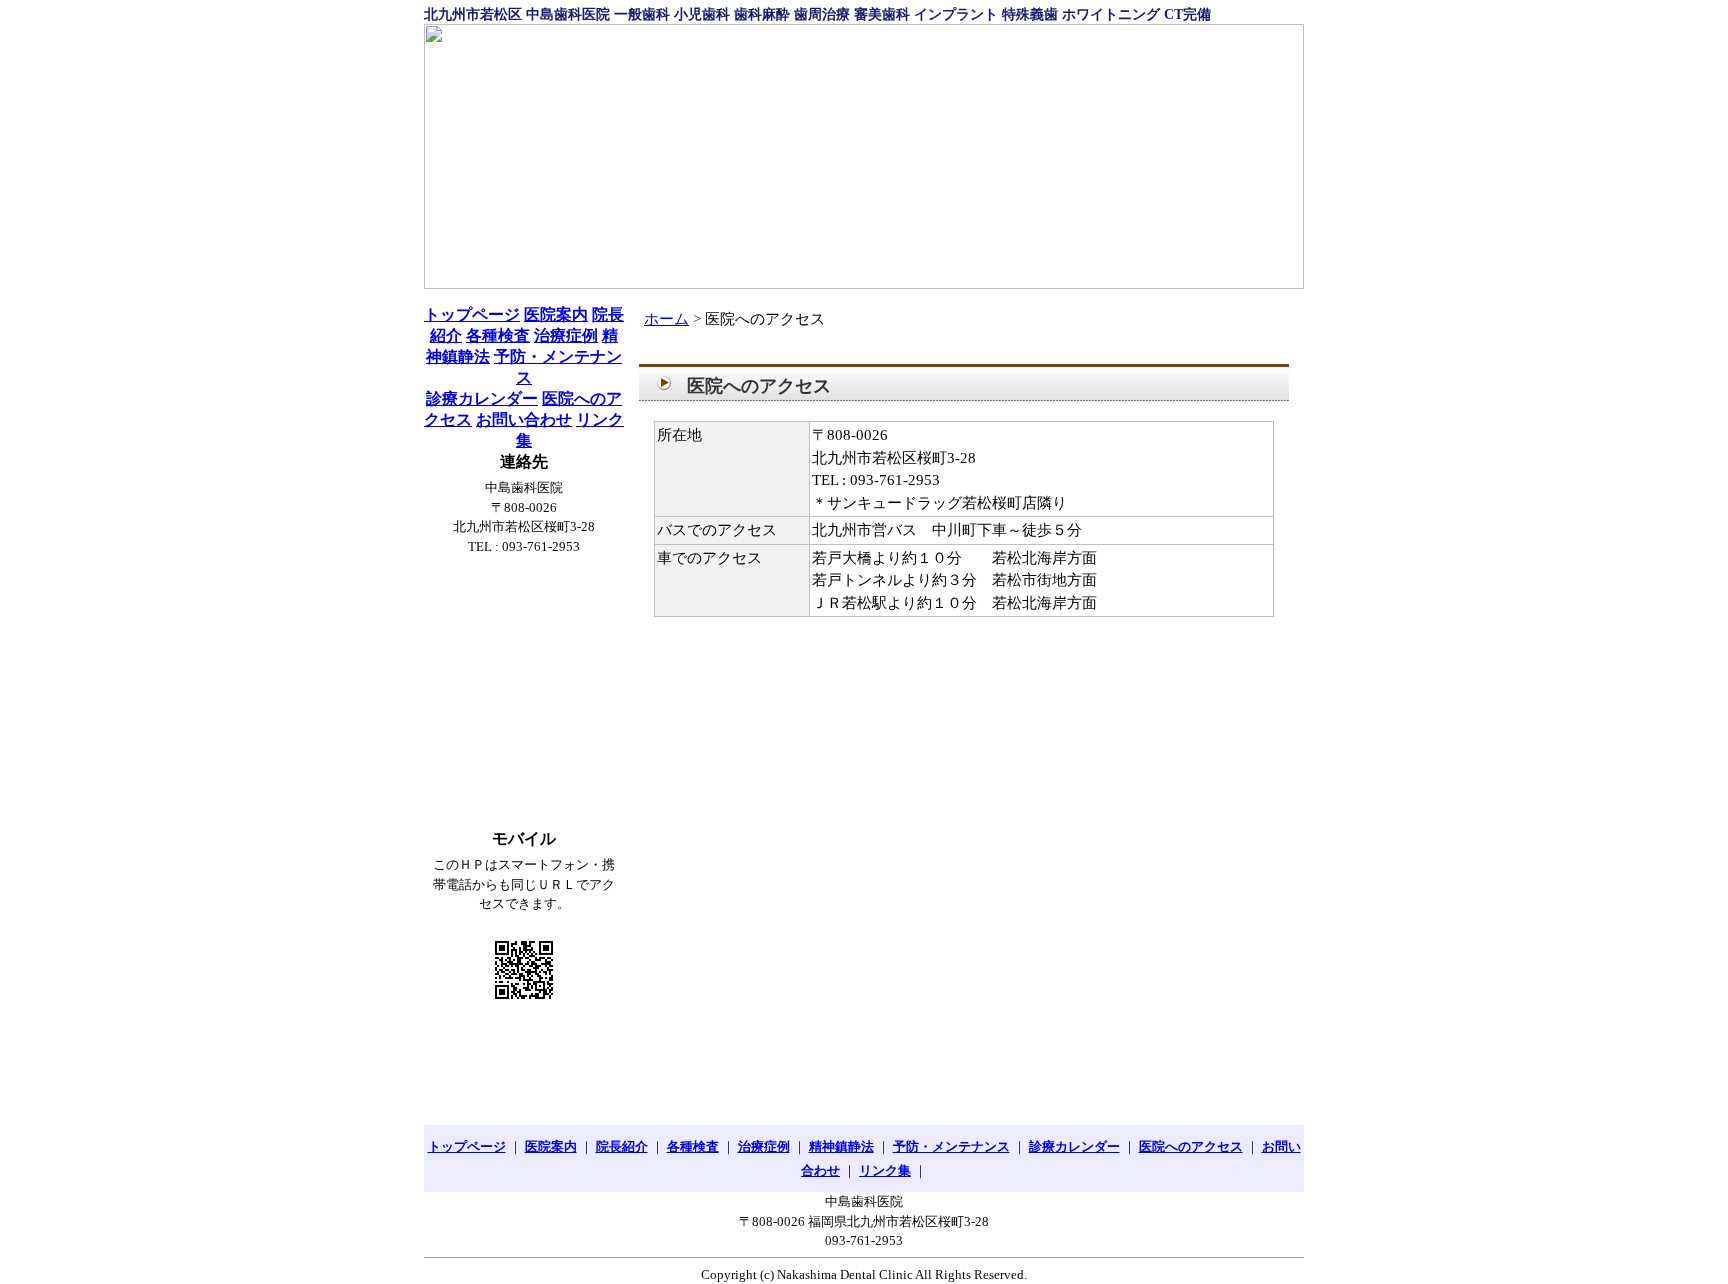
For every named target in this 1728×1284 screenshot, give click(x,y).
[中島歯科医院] (864, 156)
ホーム (666, 319)
